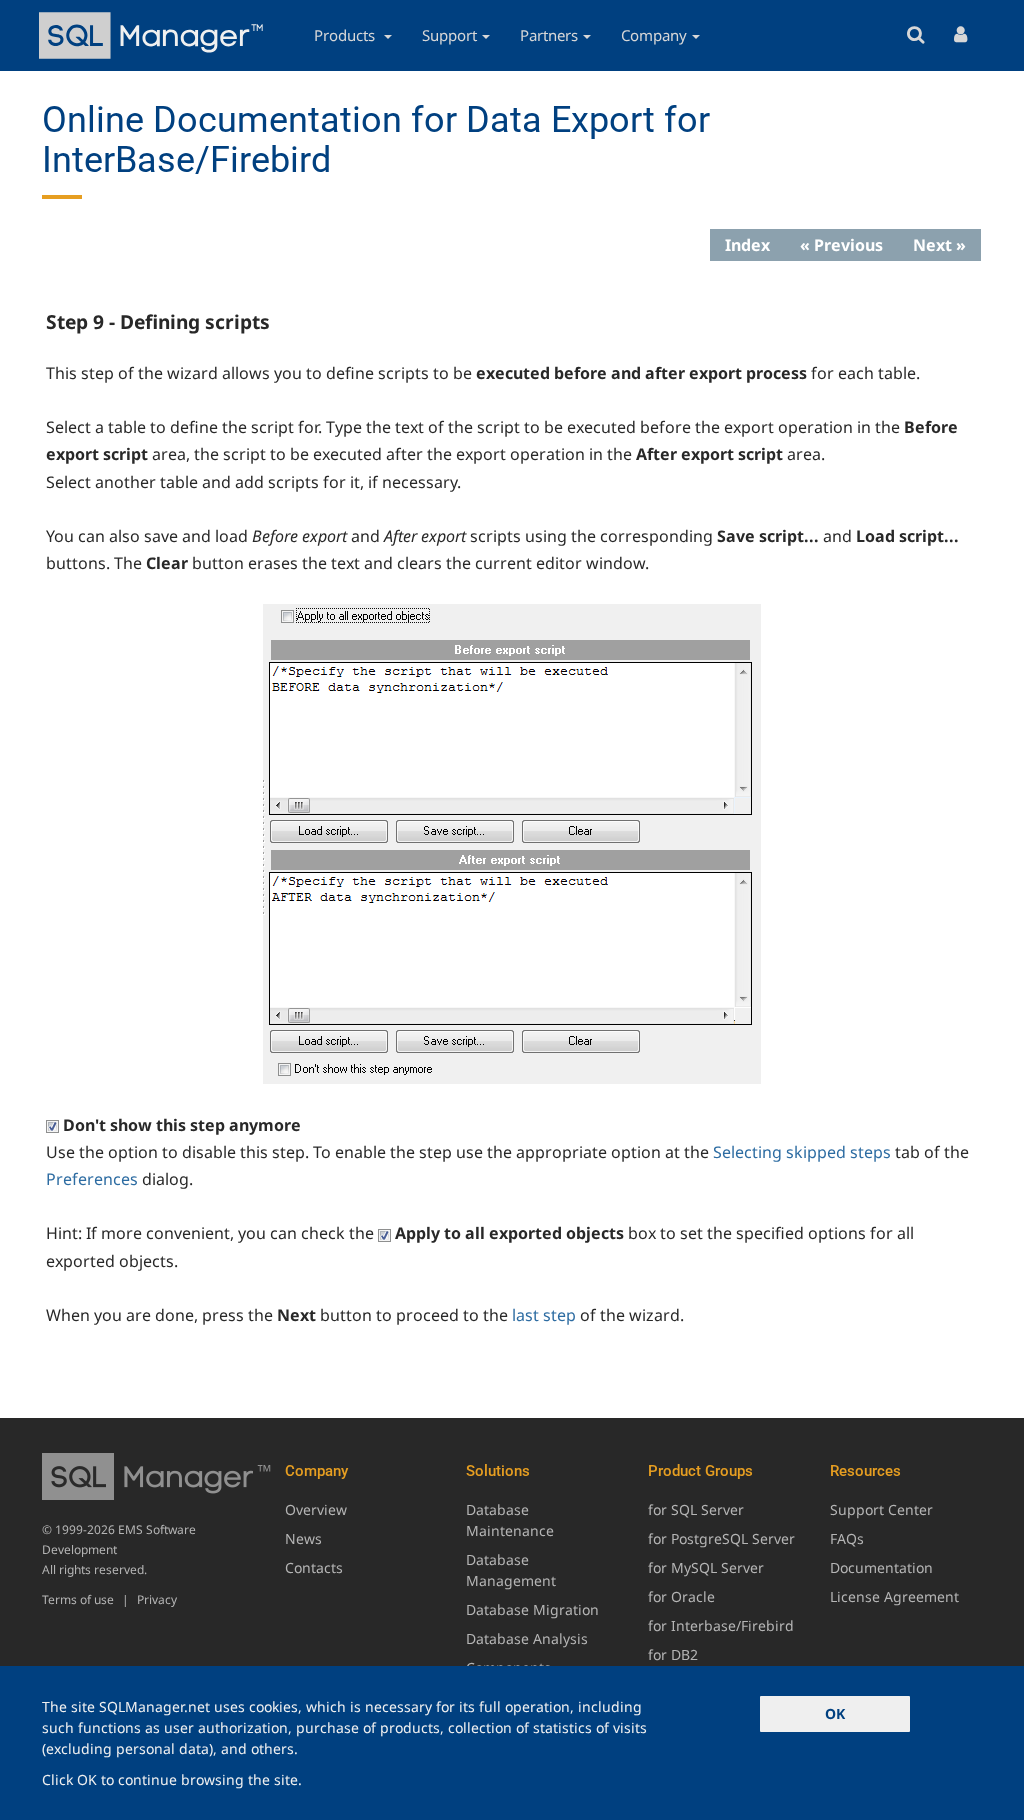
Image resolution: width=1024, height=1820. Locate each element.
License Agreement (894, 1596)
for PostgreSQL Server (721, 1538)
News (303, 1538)
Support (449, 35)
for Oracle (681, 1596)
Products (346, 35)
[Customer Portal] (960, 35)
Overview (316, 1509)
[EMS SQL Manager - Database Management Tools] (154, 35)
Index (747, 245)
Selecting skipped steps (802, 1152)
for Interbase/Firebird (721, 1625)
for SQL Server (696, 1509)
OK (835, 1713)
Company (654, 35)
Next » (939, 245)
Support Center (881, 1509)
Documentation (881, 1567)
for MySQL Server (706, 1567)
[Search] (915, 35)
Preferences (92, 1179)
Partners (549, 35)
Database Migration (532, 1609)
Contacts (314, 1567)
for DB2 (673, 1654)
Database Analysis (527, 1638)
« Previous (841, 245)
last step (544, 1315)
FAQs (847, 1538)
